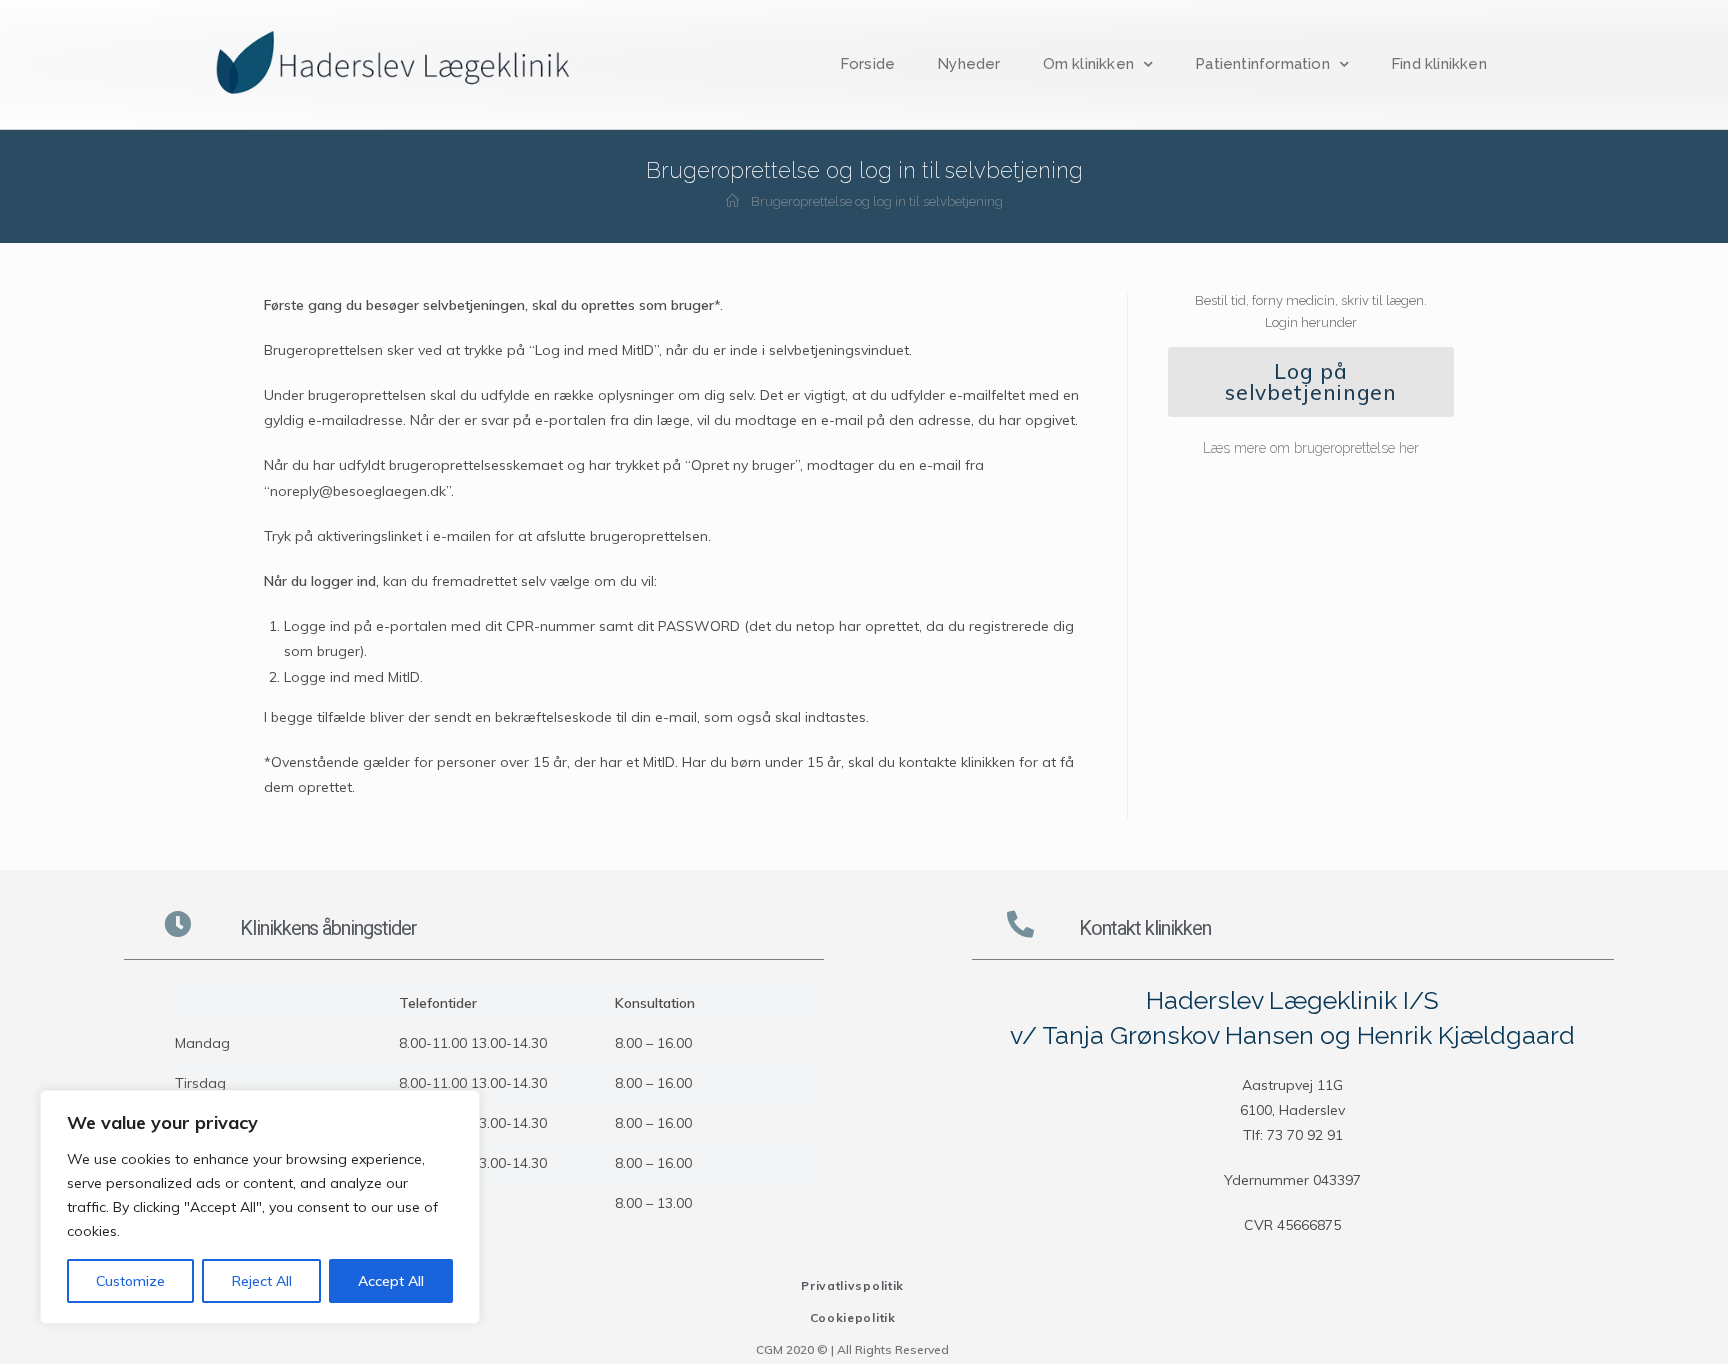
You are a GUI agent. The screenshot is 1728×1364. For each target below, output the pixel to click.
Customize (130, 1281)
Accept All (391, 1281)
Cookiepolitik (853, 1317)
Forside (867, 64)
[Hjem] (732, 201)
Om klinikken (1088, 64)
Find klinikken (1439, 64)
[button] (1311, 382)
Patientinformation (1262, 64)
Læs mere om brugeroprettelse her (1311, 448)
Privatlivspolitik (852, 1285)
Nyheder (968, 64)
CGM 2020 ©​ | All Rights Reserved (852, 1349)
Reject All (262, 1281)
